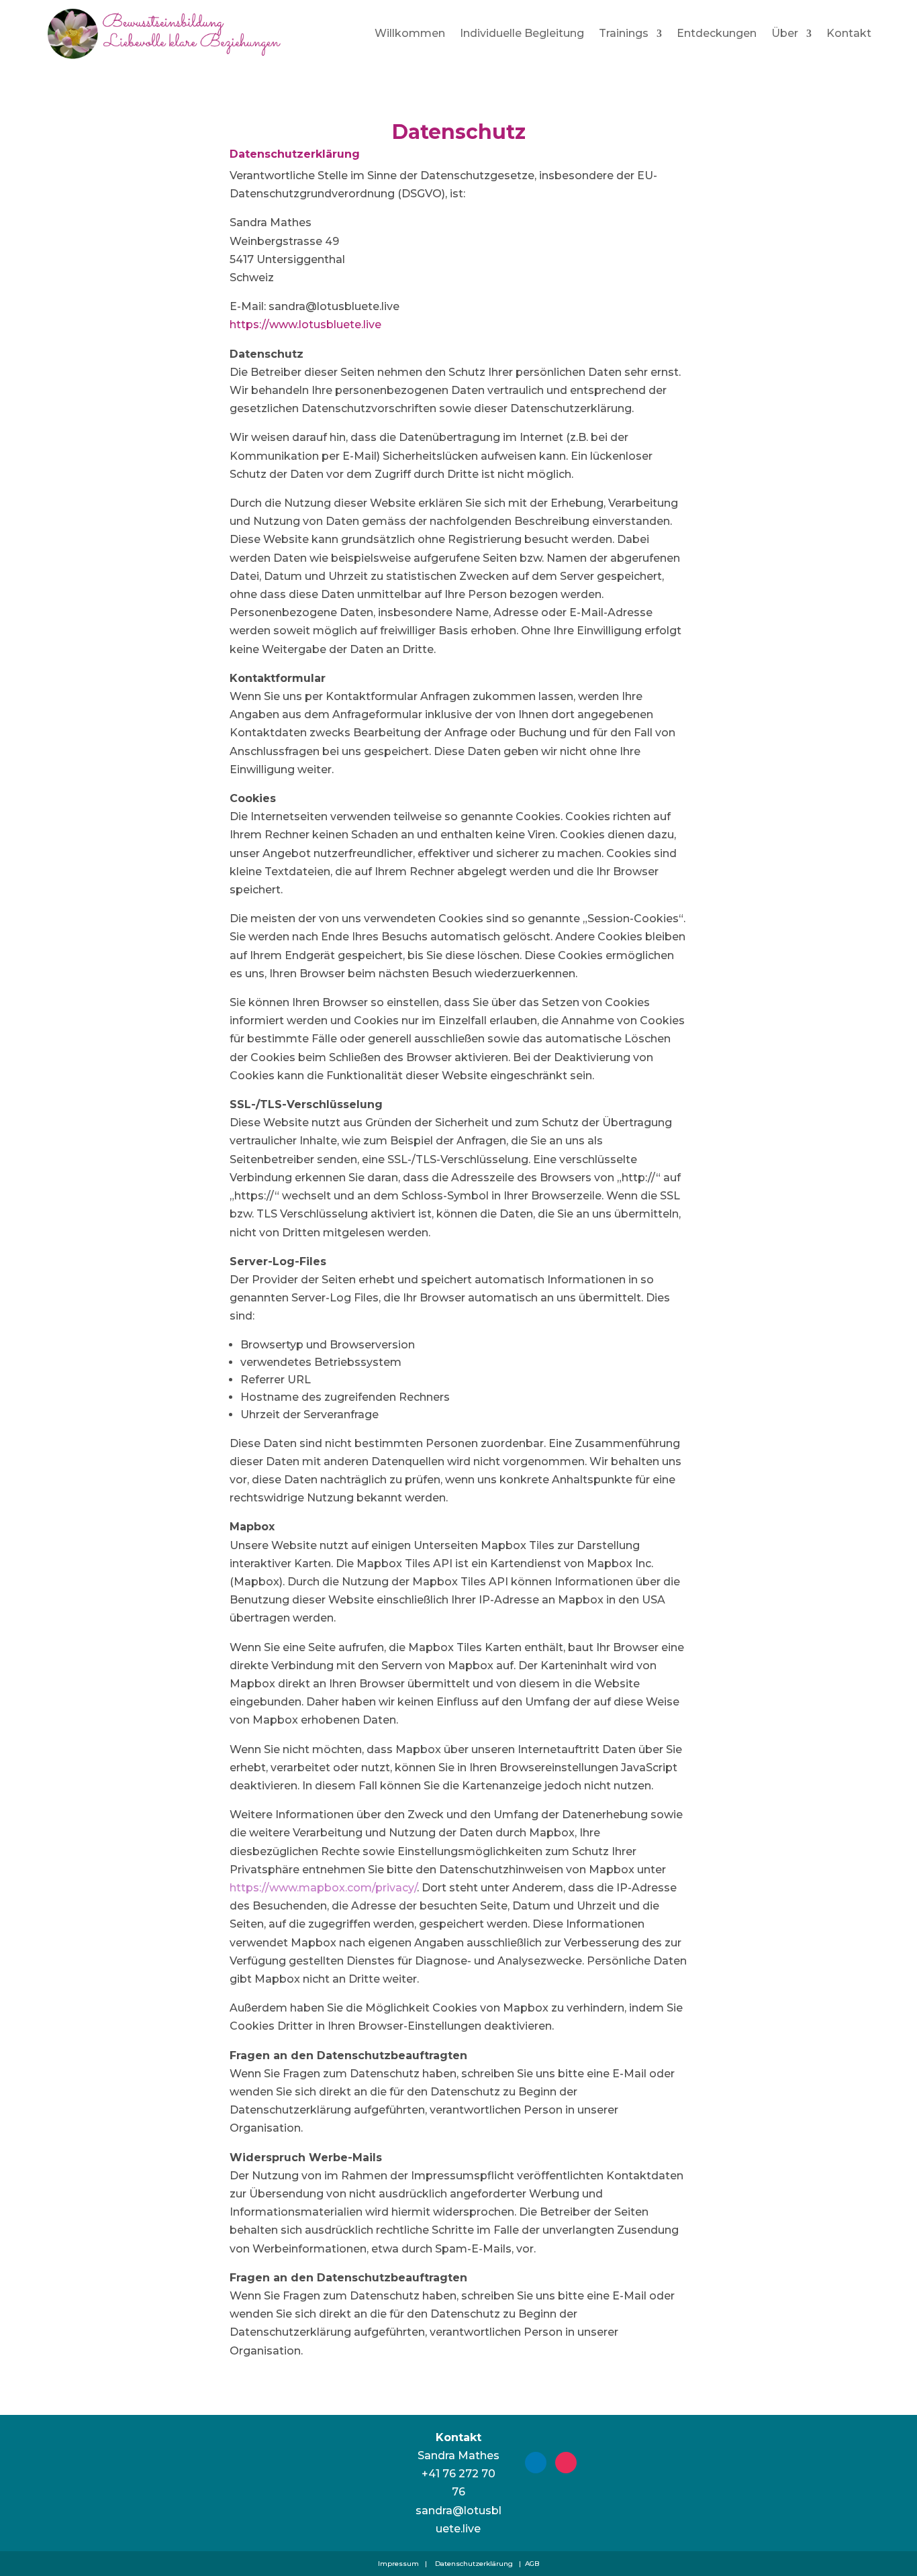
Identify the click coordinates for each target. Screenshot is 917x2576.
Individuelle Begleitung (522, 33)
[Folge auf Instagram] (566, 2463)
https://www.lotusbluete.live (305, 325)
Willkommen (410, 33)
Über (785, 33)
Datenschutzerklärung (475, 2564)
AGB (532, 2564)
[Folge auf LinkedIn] (536, 2463)
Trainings (624, 33)
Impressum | (402, 2564)
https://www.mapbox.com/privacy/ (323, 1888)
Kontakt (849, 33)
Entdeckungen (717, 33)
